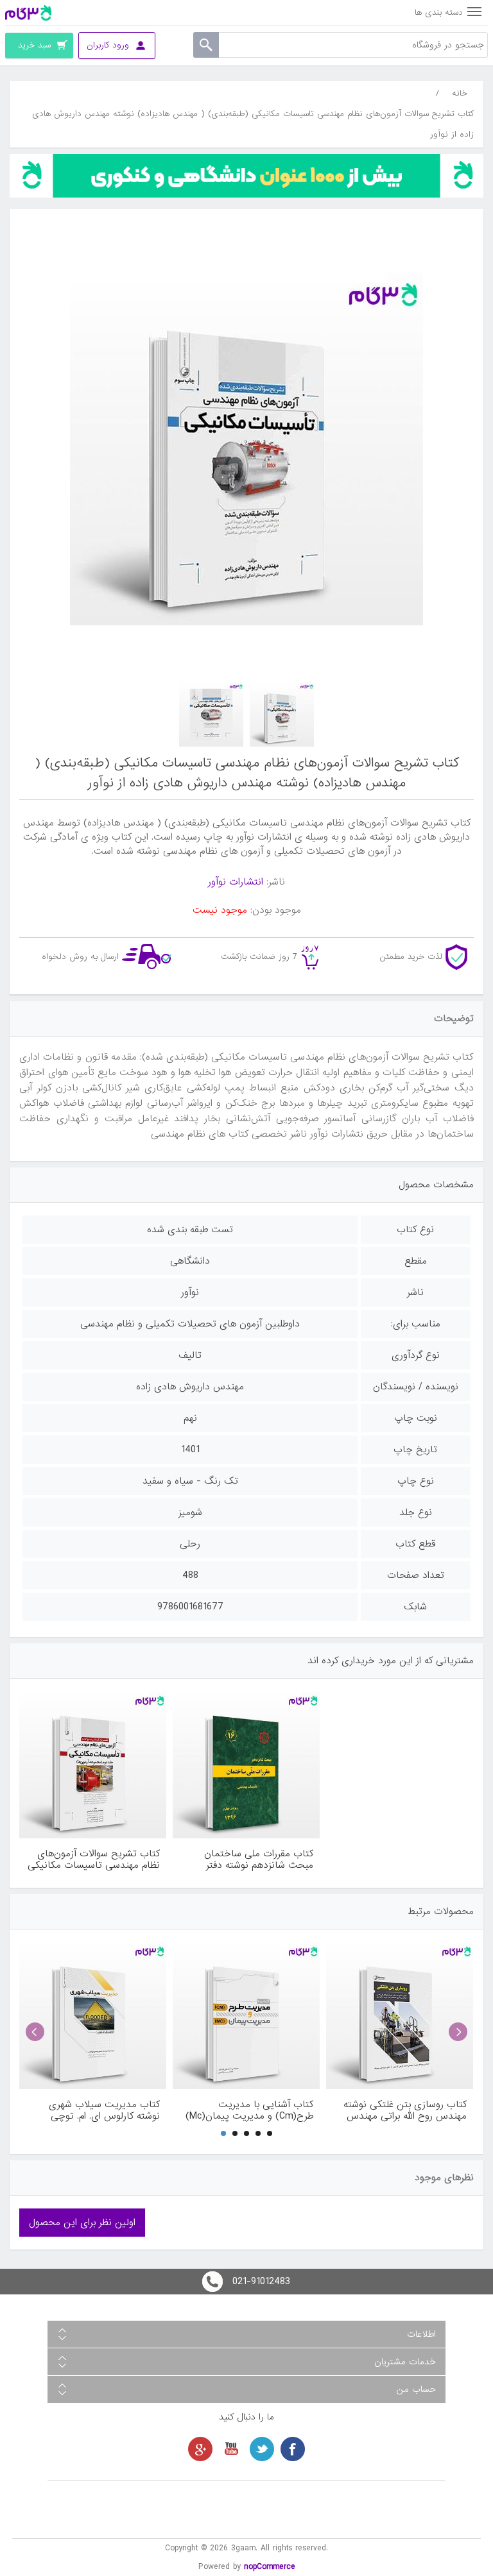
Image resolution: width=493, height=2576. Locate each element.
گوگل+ (200, 2449)
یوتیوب (231, 2449)
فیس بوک (293, 2449)
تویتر (262, 2449)
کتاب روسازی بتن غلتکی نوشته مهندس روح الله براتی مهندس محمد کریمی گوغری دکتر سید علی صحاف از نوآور (405, 2110)
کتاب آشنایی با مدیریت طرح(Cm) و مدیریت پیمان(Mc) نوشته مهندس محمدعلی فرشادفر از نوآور (247, 2110)
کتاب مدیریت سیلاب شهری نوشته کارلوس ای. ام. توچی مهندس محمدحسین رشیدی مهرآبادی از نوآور (102, 2110)
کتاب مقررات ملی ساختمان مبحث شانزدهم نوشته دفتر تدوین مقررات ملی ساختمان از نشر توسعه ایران (252, 1860)
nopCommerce (270, 2567)
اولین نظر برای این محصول (82, 2223)
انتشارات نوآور (236, 882)
